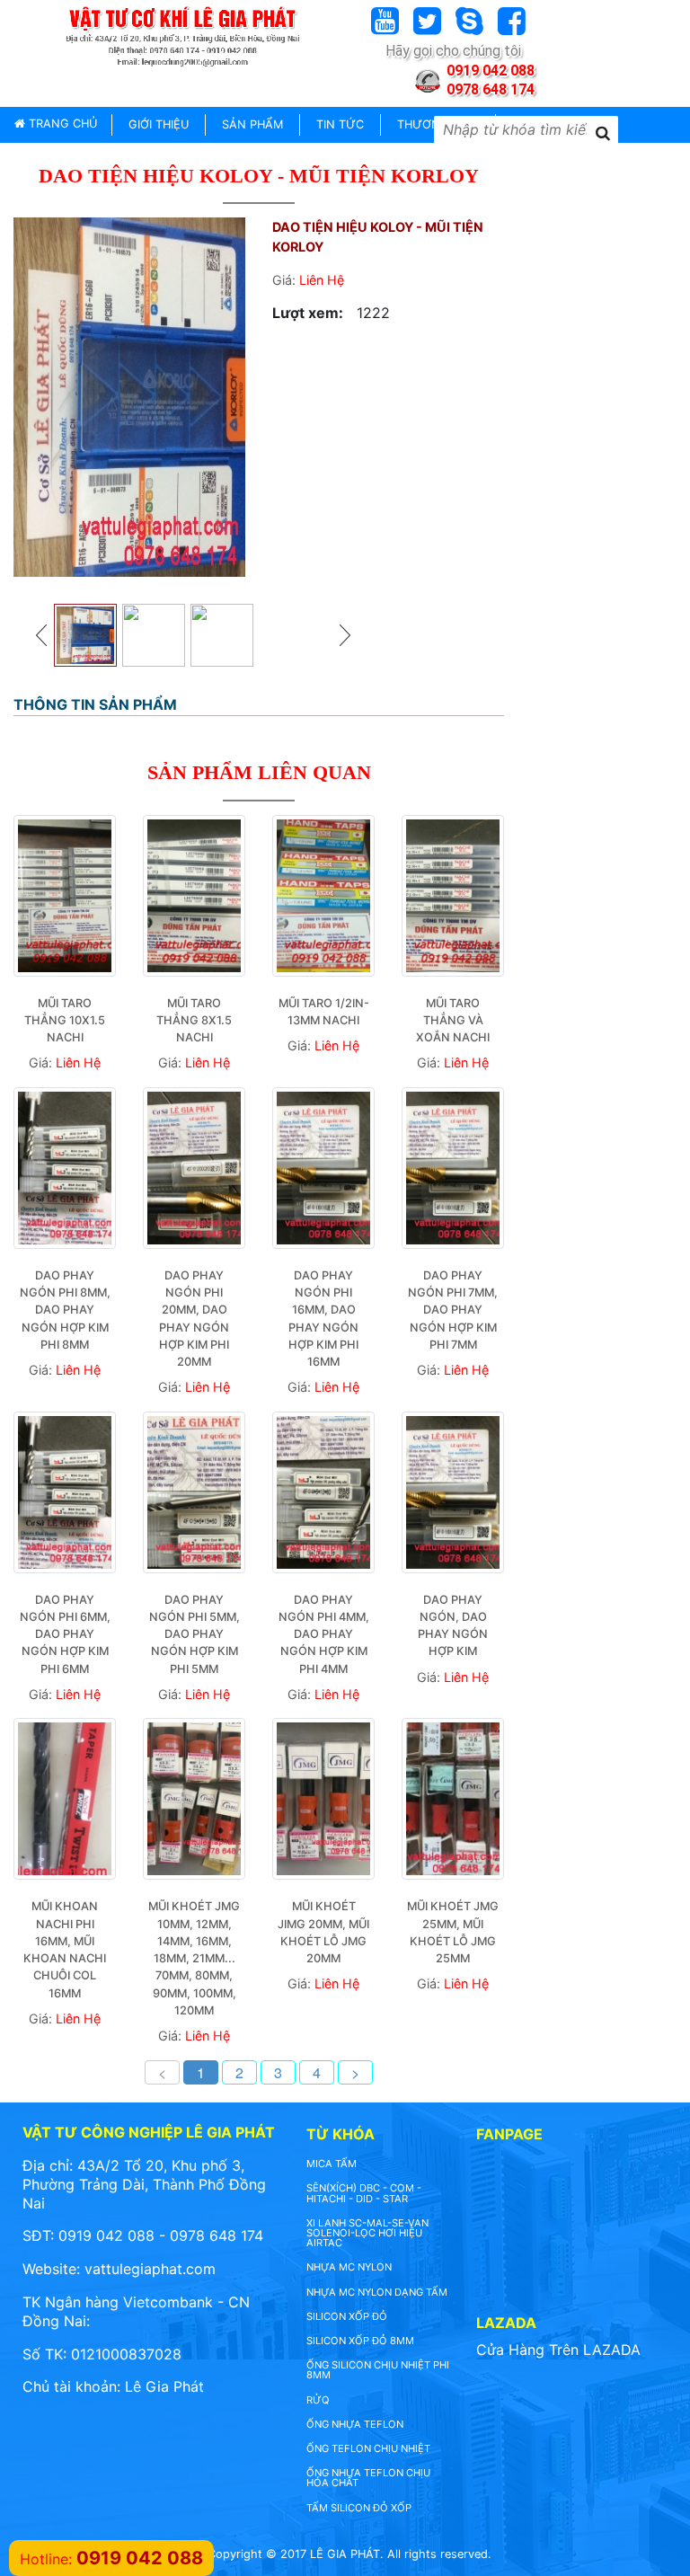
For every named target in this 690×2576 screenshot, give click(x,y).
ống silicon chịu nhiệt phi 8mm (378, 2370)
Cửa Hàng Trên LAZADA (558, 2350)
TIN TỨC (340, 124)
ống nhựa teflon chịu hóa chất (368, 2478)
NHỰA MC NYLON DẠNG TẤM (377, 2292)
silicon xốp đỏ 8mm (360, 2341)
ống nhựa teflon (355, 2424)
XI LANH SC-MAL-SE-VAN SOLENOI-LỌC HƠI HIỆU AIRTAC (367, 2233)
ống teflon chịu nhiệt (368, 2448)
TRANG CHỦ (61, 124)
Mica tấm (332, 2164)
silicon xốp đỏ (347, 2316)
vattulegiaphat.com (150, 2269)
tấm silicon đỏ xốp (359, 2508)
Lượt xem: (308, 313)
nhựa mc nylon (349, 2267)
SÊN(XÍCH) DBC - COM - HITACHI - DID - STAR (364, 2193)
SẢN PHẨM (252, 124)
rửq (318, 2400)
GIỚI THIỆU (159, 124)
